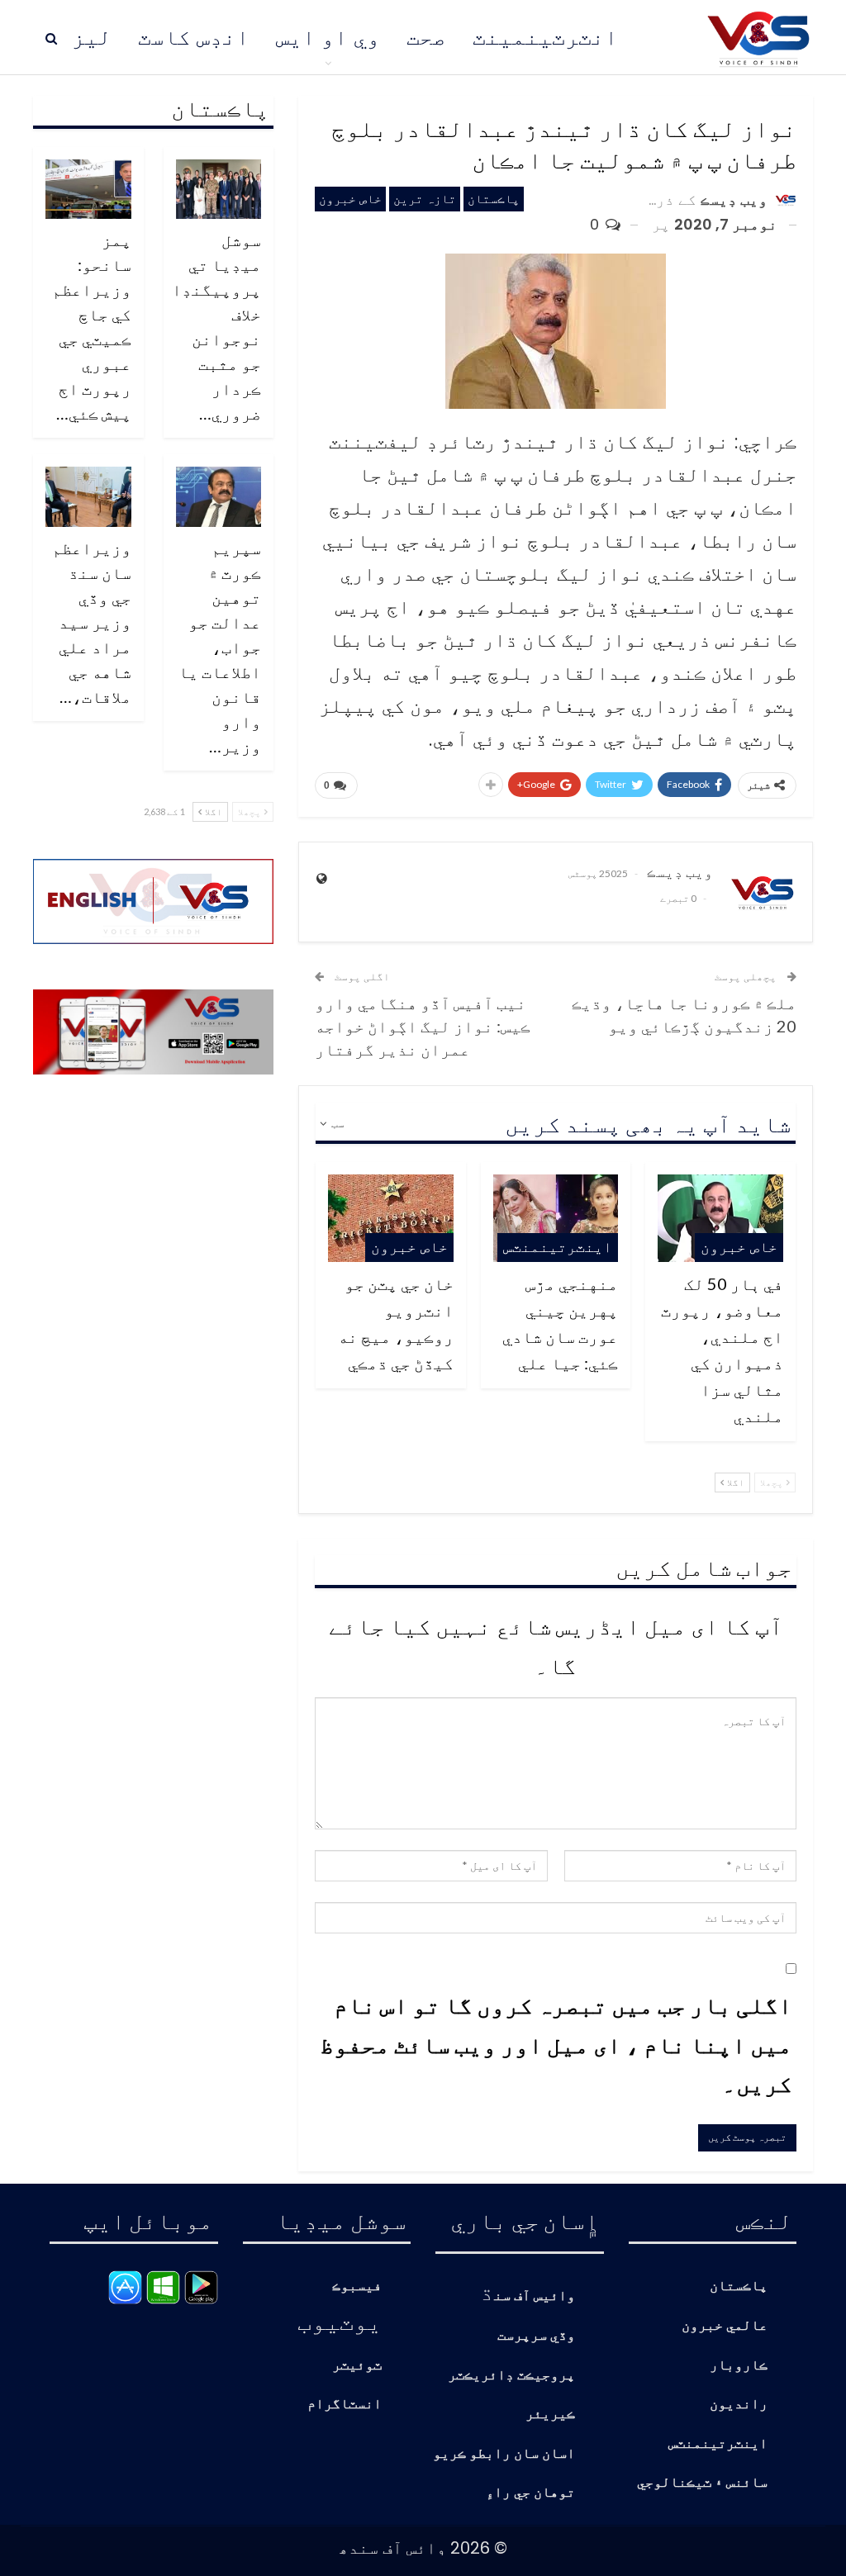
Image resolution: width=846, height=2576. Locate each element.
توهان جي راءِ (530, 2493)
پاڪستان (494, 199)
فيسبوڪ (357, 2287)
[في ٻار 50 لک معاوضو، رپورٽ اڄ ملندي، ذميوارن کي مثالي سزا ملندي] (720, 1218)
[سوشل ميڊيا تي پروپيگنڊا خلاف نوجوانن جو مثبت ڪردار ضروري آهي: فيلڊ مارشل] (219, 189)
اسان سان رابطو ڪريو (504, 2454)
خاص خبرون (350, 199)
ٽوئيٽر (357, 2366)
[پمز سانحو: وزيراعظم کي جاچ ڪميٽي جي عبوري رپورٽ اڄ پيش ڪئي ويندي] (88, 189)
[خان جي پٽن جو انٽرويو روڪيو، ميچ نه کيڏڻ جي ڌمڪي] (391, 1218)
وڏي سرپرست (536, 2336)
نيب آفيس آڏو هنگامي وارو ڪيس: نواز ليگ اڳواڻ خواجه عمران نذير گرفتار (423, 1026)
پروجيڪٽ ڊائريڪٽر (511, 2376)
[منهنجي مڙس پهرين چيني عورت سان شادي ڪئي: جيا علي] (556, 1218)
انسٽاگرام (345, 2405)
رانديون (739, 2405)
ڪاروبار (739, 2366)
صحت (426, 37)
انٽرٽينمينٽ (545, 37)
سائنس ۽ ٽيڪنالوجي (702, 2483)
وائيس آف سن (535, 2296)
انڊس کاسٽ (194, 37)
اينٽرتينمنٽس (558, 1247)
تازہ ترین (425, 199)
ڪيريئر (550, 2415)
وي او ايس (328, 37)
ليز (92, 37)
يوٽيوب (340, 2321)
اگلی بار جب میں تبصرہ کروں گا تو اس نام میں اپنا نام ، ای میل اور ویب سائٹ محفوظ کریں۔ (556, 2044)
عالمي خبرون (725, 2326)
